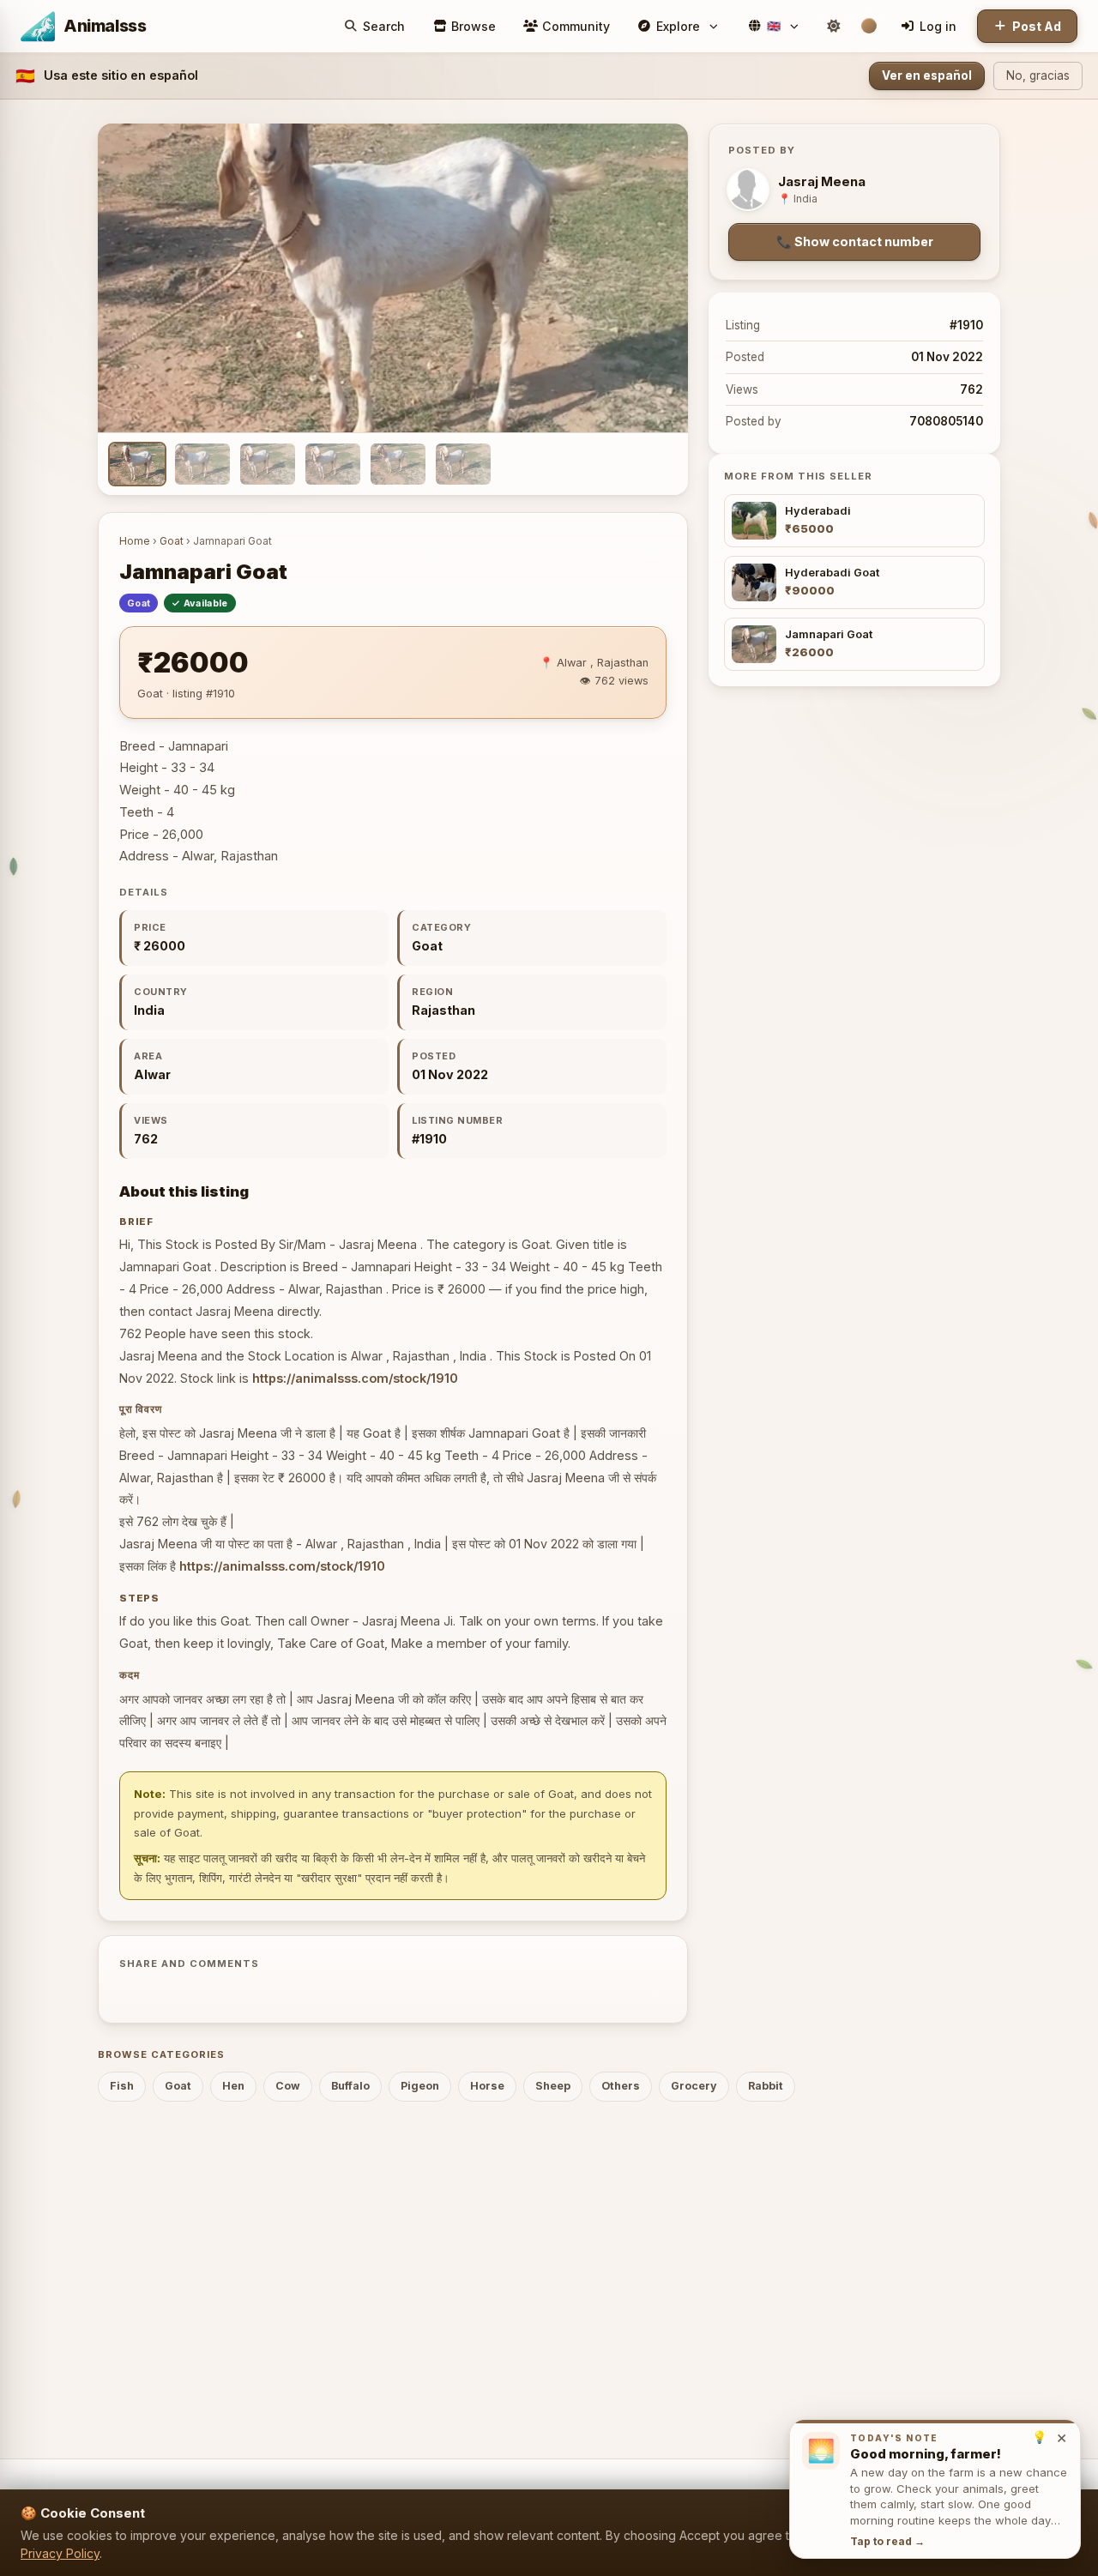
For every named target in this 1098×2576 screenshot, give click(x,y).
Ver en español (927, 75)
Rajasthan (443, 1010)
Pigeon (420, 2086)
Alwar (152, 1074)
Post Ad (1037, 26)
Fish (122, 2086)
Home (135, 541)
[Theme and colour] (869, 26)
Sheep (553, 2086)
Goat (172, 541)
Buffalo (350, 2086)
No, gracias (1038, 75)
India (149, 1010)
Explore (678, 26)
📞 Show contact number (855, 241)
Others (621, 2086)
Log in (938, 26)
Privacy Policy (60, 2553)
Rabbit (766, 2086)
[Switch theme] (833, 26)
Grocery (694, 2086)
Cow (288, 2086)
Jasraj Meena (822, 182)
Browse (474, 26)
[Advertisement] (549, 2263)
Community (576, 26)
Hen (233, 2086)
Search (384, 26)
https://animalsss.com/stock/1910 (355, 1378)
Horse (487, 2086)
